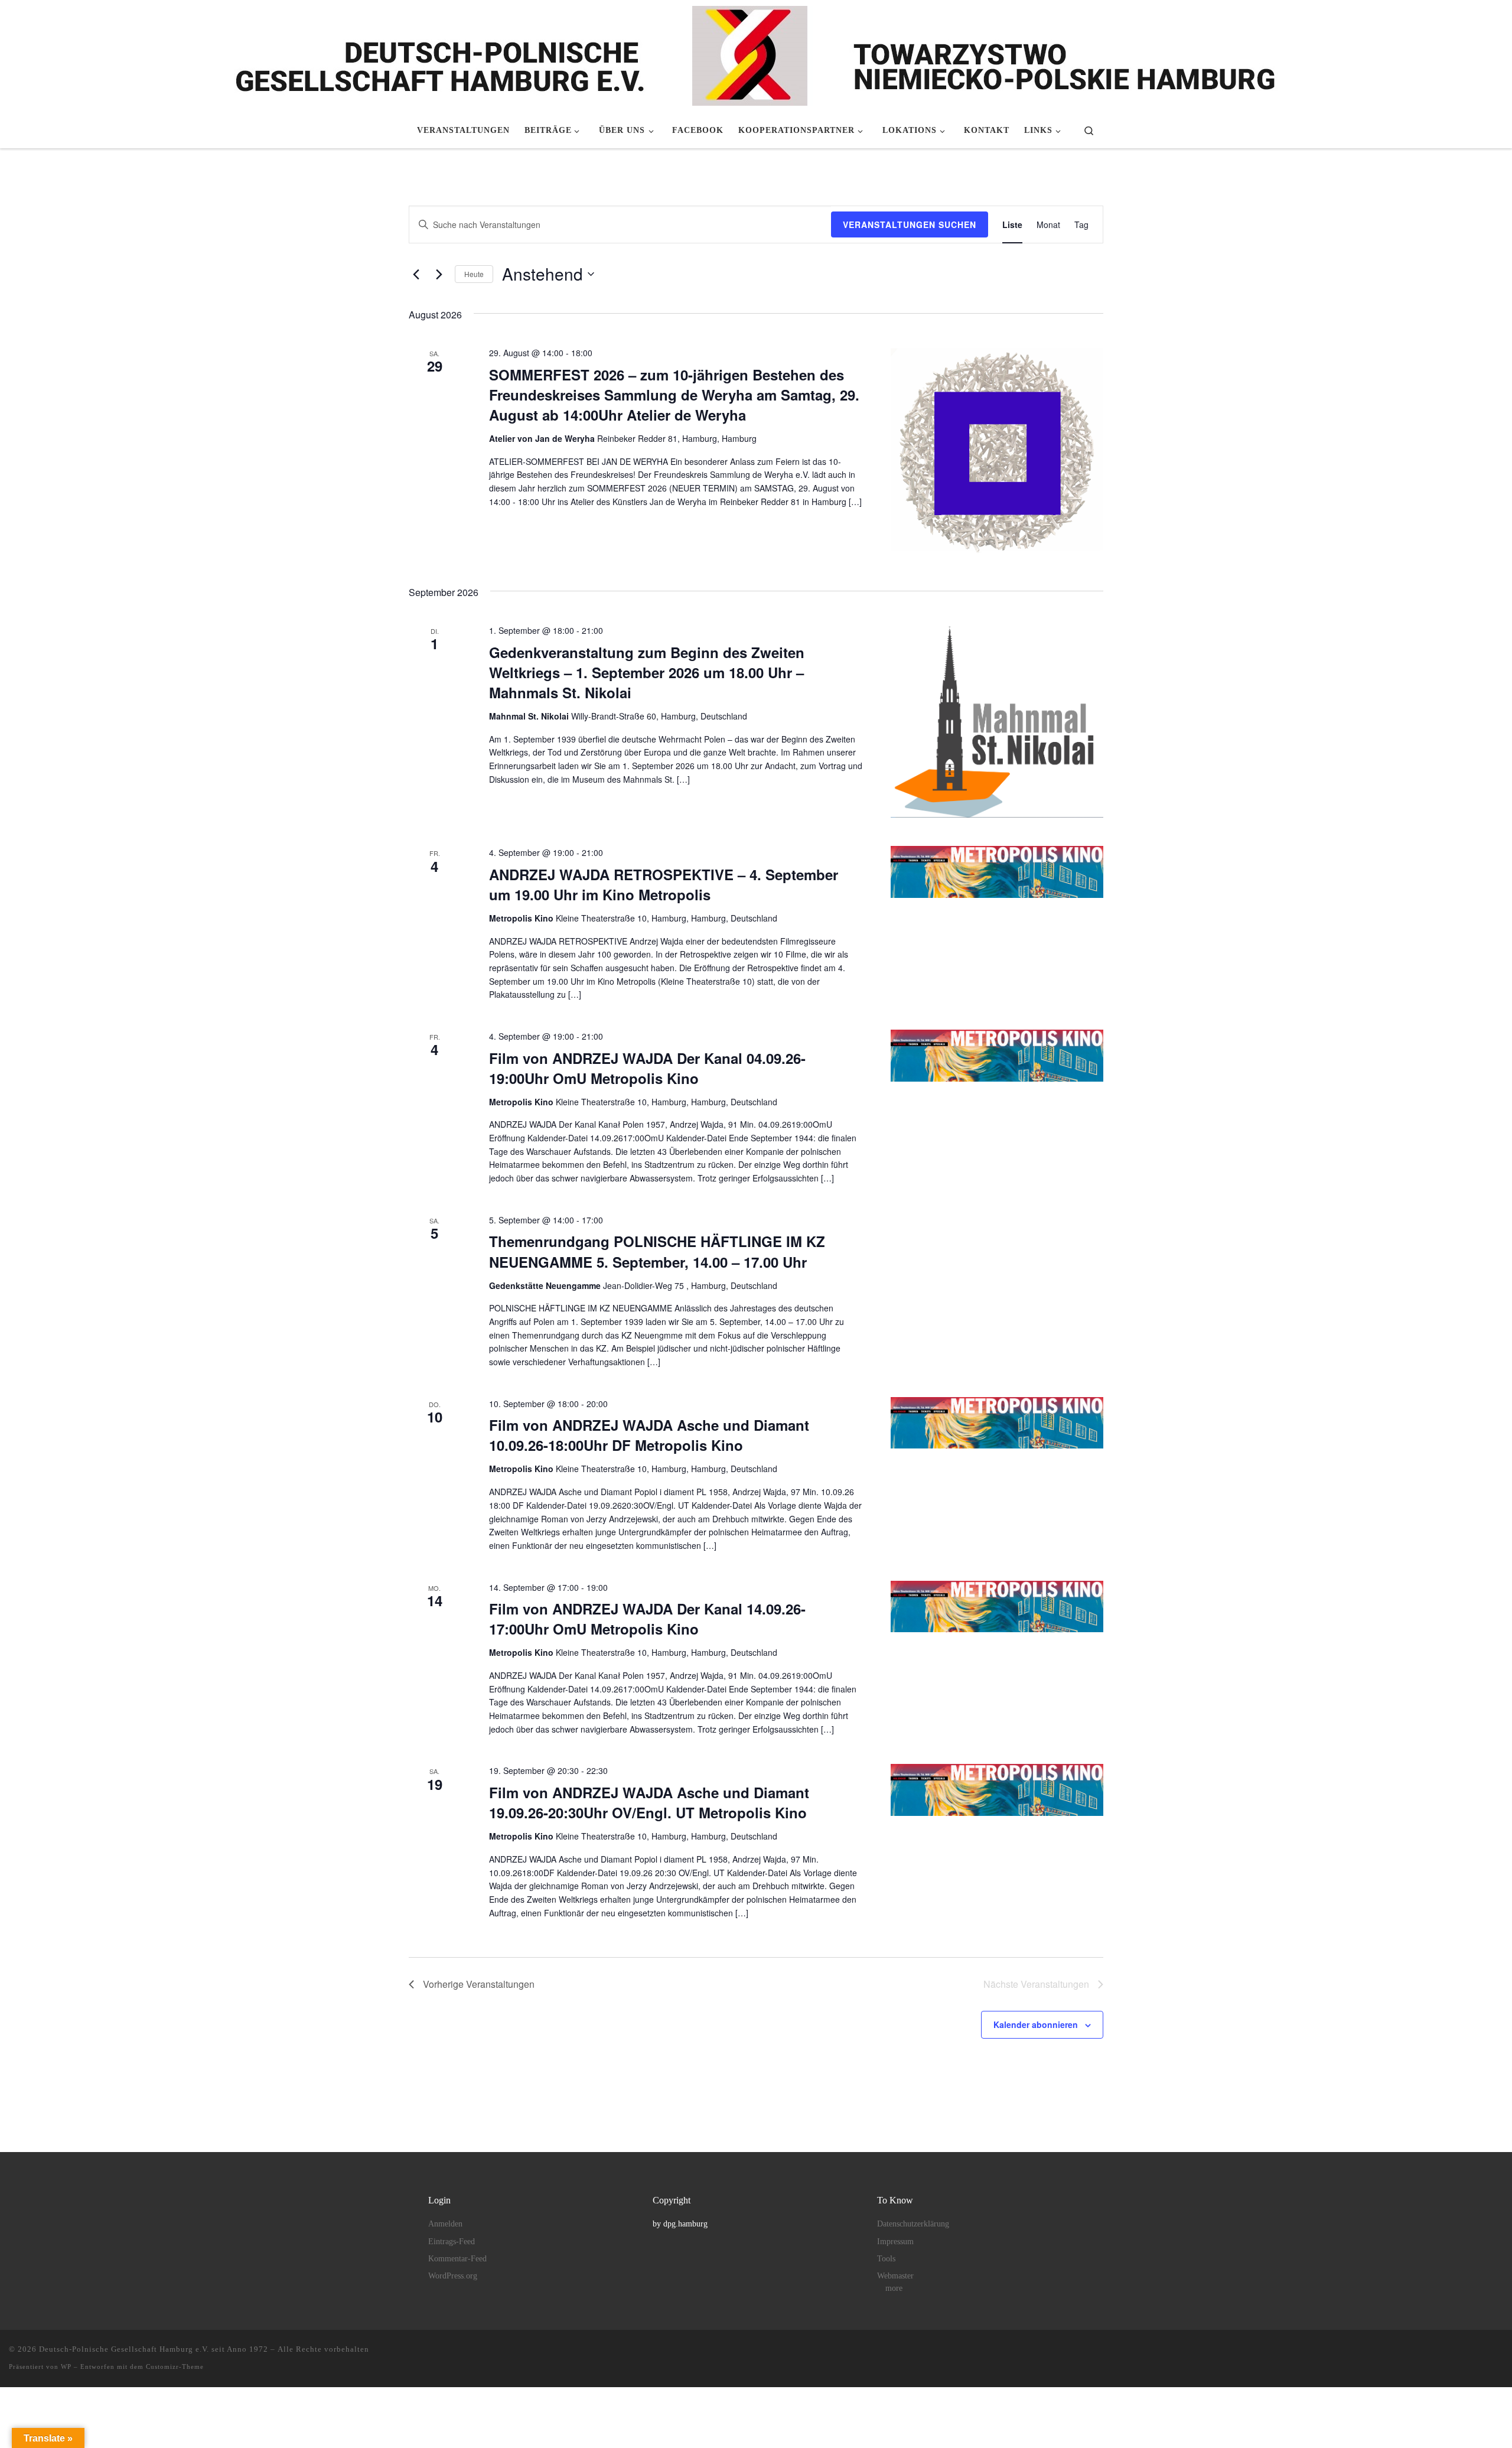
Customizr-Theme (175, 2366)
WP (66, 2366)
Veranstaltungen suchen (910, 224)
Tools (886, 2259)
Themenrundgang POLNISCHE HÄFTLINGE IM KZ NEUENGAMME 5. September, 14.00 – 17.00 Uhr (657, 1251)
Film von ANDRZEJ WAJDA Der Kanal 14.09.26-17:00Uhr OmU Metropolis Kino (647, 1619)
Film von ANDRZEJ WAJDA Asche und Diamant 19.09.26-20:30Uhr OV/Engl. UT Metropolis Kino (649, 1802)
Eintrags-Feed (452, 2242)
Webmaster (895, 2276)
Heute (474, 274)
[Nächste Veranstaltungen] (439, 274)
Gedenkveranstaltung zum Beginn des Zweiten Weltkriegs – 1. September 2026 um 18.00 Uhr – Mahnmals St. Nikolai (647, 672)
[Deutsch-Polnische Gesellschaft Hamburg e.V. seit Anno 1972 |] (756, 54)
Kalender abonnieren (1036, 2024)
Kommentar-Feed (457, 2259)
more (894, 2288)
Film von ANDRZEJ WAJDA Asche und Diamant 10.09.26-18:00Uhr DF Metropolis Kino (649, 1435)
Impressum (895, 2242)
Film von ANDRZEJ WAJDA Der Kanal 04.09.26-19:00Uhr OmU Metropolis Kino (647, 1068)
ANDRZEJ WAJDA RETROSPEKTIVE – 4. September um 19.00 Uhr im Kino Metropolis (664, 884)
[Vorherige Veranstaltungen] (416, 274)
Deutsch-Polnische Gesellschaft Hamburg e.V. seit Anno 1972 (154, 2349)
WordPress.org (453, 2276)
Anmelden (445, 2224)
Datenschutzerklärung (913, 2224)
